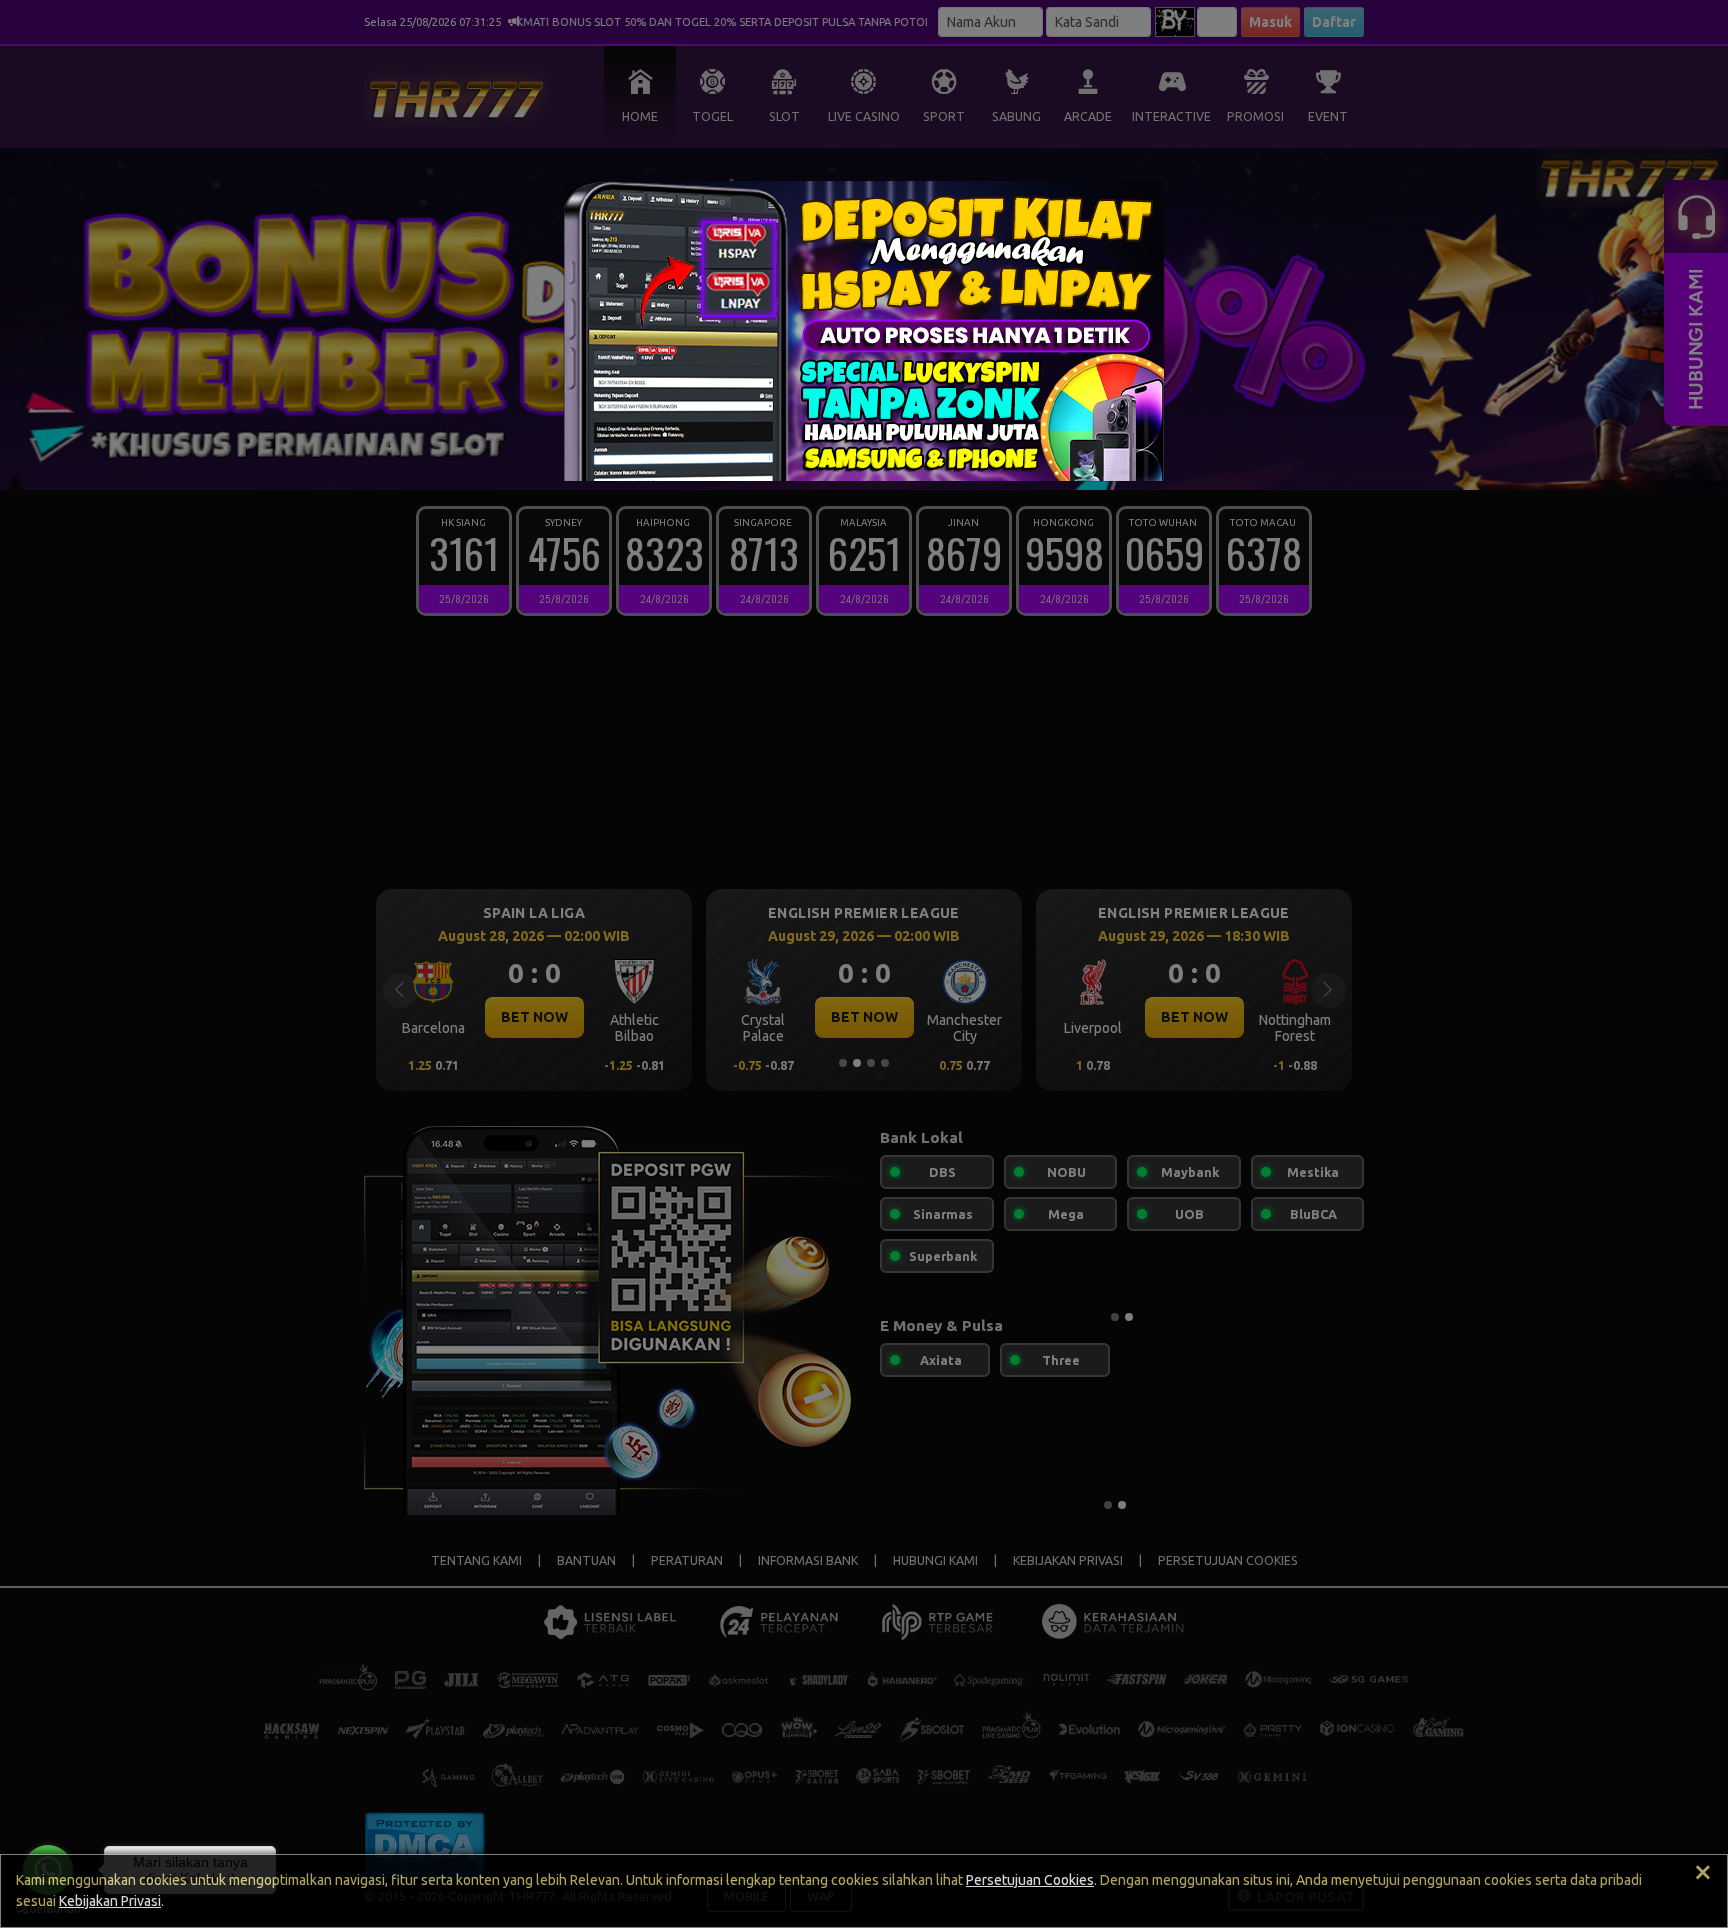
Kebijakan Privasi (110, 1901)
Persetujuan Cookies (1030, 1880)
